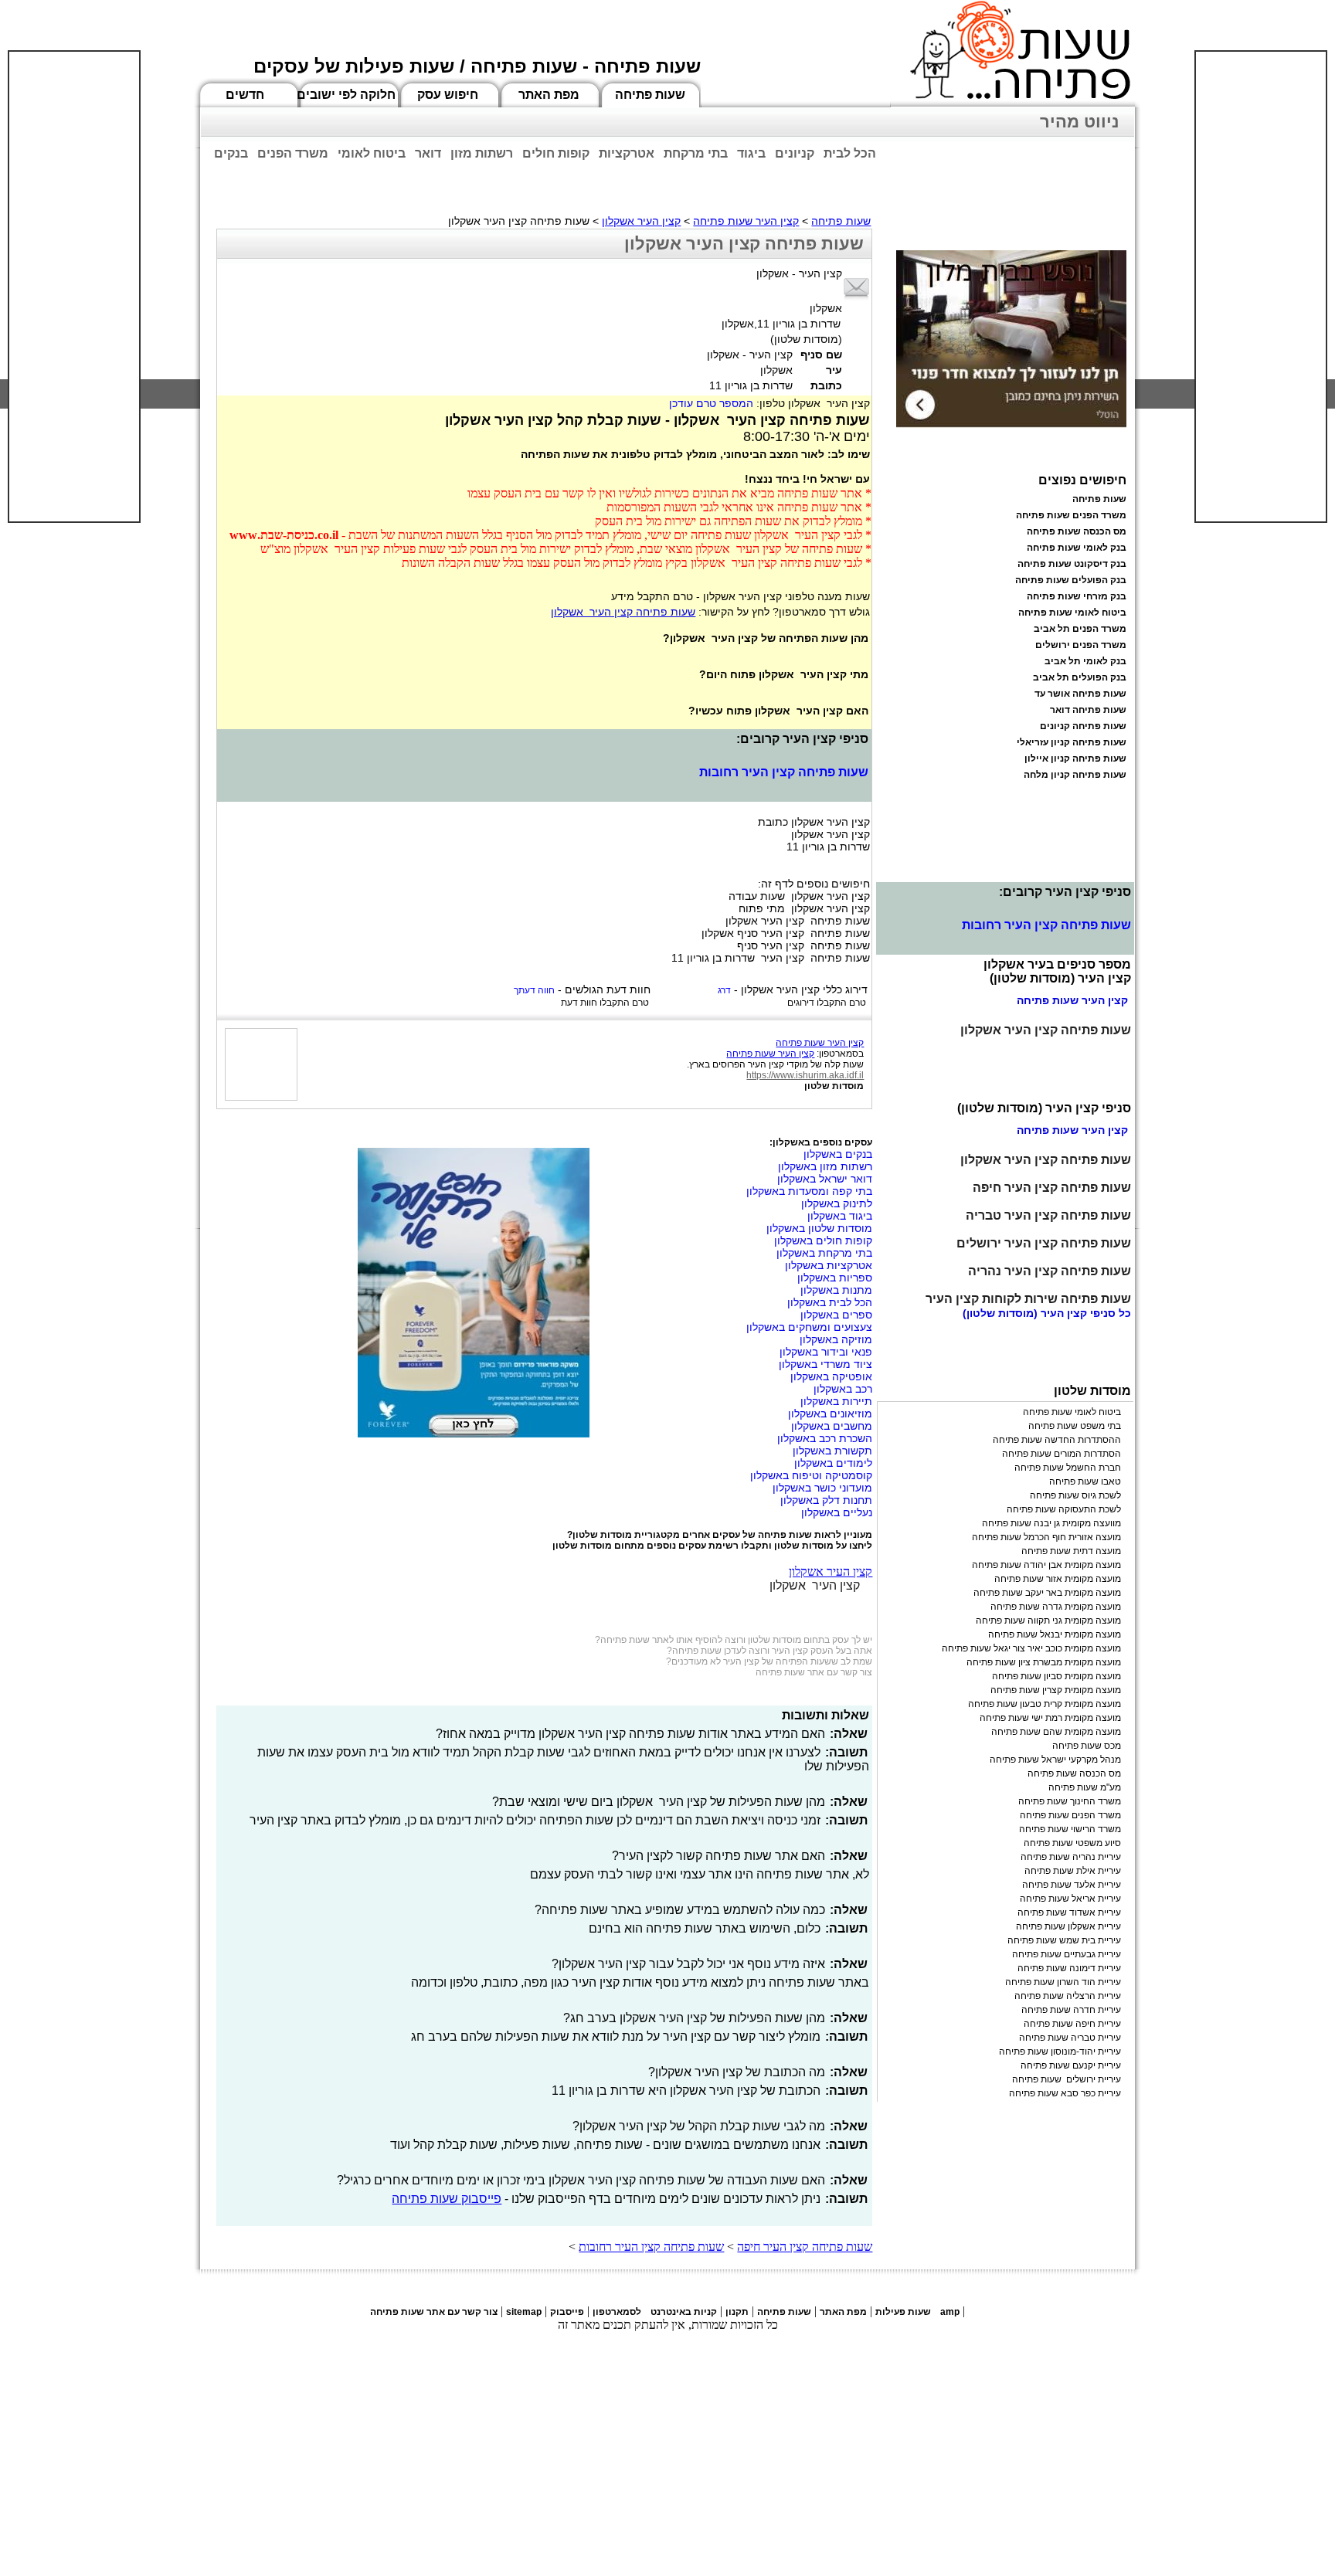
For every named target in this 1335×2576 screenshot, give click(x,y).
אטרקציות (627, 153)
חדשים (245, 95)
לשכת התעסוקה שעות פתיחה (1064, 1509)
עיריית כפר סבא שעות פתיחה (1065, 2093)
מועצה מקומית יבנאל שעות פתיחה (1055, 1634)
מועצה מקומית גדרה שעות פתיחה (1056, 1607)
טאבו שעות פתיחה (1085, 1481)
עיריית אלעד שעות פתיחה (1072, 1885)
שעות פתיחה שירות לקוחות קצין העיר (1028, 1299)
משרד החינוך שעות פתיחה (1070, 1801)
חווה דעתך (534, 990)
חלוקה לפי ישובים (346, 95)
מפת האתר (549, 95)
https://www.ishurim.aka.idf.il (805, 1075)
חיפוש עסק (448, 95)
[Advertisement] (74, 287)
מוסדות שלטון (834, 1086)
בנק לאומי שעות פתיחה (1077, 548)
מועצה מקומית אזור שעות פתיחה (1058, 1579)
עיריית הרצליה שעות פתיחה (1068, 1996)
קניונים (795, 153)
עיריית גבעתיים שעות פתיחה (1067, 1954)
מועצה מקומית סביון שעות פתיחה (1056, 1676)
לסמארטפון (617, 2312)
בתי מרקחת (696, 153)
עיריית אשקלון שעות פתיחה (1068, 1926)
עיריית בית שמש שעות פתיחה (1064, 1940)
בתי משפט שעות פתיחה (1075, 1426)
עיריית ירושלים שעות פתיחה (1067, 2079)
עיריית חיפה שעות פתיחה (1072, 2024)
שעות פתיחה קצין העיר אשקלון (623, 612)
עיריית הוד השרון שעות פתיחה (1063, 1982)
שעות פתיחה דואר (1088, 710)
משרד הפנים (293, 153)
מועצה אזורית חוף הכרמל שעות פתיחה (1046, 1537)
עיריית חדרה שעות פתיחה (1071, 2010)
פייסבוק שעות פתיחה (447, 2199)
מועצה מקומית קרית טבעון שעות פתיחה (1045, 1704)
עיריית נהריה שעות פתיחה (1071, 1857)
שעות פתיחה (650, 95)
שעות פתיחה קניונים (1083, 726)
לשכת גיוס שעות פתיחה (1075, 1495)
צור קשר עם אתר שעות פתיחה (814, 1672)
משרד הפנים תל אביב (1080, 629)
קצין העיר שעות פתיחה (746, 221)
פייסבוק (567, 2312)
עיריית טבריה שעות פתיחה (1070, 2038)
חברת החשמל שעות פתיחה (1068, 1468)
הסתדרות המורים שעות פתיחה (1062, 1454)
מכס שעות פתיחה (1087, 1746)
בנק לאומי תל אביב (1085, 661)
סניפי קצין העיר (1078, 1313)
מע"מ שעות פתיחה (1085, 1787)
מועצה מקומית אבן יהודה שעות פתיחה (1046, 1565)
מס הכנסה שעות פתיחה (1077, 531)
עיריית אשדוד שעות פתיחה (1069, 1912)
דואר (428, 153)
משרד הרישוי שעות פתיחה (1070, 1829)
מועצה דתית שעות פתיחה (1071, 1551)
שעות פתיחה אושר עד (1080, 694)
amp (950, 2312)
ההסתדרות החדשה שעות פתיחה (1057, 1440)
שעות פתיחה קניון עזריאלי (1072, 742)
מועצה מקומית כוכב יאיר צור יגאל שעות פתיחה (1031, 1648)
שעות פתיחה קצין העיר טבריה (1048, 1215)
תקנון (737, 2312)
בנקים (231, 153)
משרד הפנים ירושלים (1081, 645)
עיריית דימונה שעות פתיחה (1069, 1968)
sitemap (524, 2312)
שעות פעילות (903, 2312)
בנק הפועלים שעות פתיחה (1071, 580)
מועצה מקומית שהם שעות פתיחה (1056, 1732)
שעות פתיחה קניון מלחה (1075, 775)
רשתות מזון (482, 153)
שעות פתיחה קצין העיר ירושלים (1044, 1243)
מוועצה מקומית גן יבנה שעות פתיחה (1051, 1523)
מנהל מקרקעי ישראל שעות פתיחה (1055, 1760)
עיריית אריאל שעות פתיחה (1070, 1899)
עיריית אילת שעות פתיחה (1073, 1871)
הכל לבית (850, 153)
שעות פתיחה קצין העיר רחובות (784, 772)
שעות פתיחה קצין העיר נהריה (1050, 1271)
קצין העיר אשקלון (641, 221)
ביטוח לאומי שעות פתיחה (1072, 613)
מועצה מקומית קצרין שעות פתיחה (1056, 1690)
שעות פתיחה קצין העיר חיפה (805, 2247)
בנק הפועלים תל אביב (1080, 677)
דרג (724, 990)
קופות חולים (556, 153)
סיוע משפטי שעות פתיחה (1072, 1843)
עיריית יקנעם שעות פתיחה (1071, 2065)
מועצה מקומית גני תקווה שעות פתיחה (1048, 1621)
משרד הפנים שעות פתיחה (1071, 515)
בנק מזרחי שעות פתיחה (1077, 596)
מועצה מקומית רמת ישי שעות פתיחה (1050, 1718)
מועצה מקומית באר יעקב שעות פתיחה (1047, 1593)
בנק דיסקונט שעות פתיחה (1072, 564)
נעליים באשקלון (837, 1512)
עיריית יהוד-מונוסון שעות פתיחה (1060, 2052)
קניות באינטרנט (684, 2312)
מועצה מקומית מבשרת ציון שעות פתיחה (1044, 1662)
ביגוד (751, 153)
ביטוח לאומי (372, 153)
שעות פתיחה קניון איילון (1075, 759)
